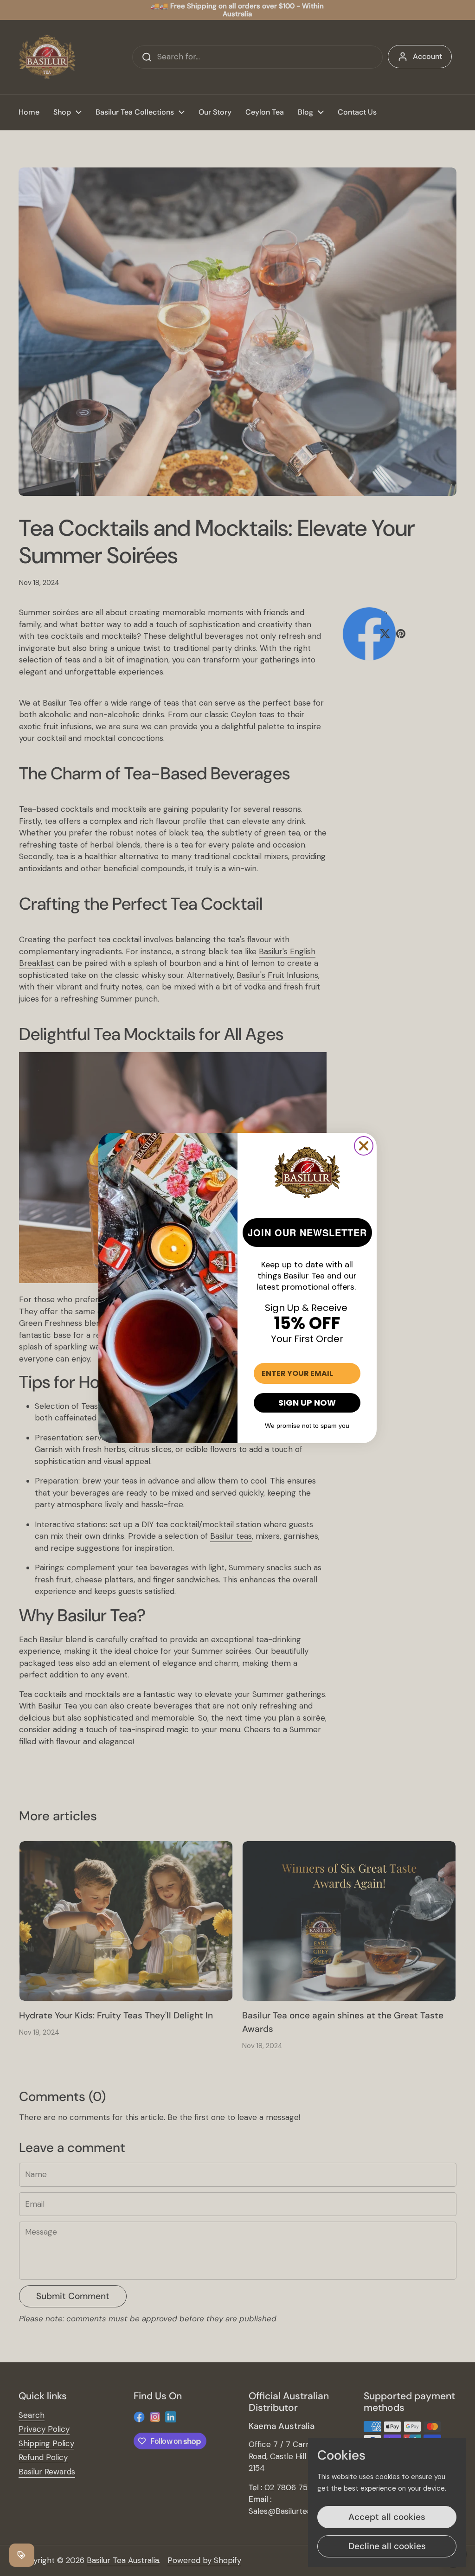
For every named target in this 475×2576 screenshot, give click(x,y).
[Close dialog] (364, 1146)
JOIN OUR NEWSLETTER (307, 1232)
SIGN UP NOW (307, 1403)
